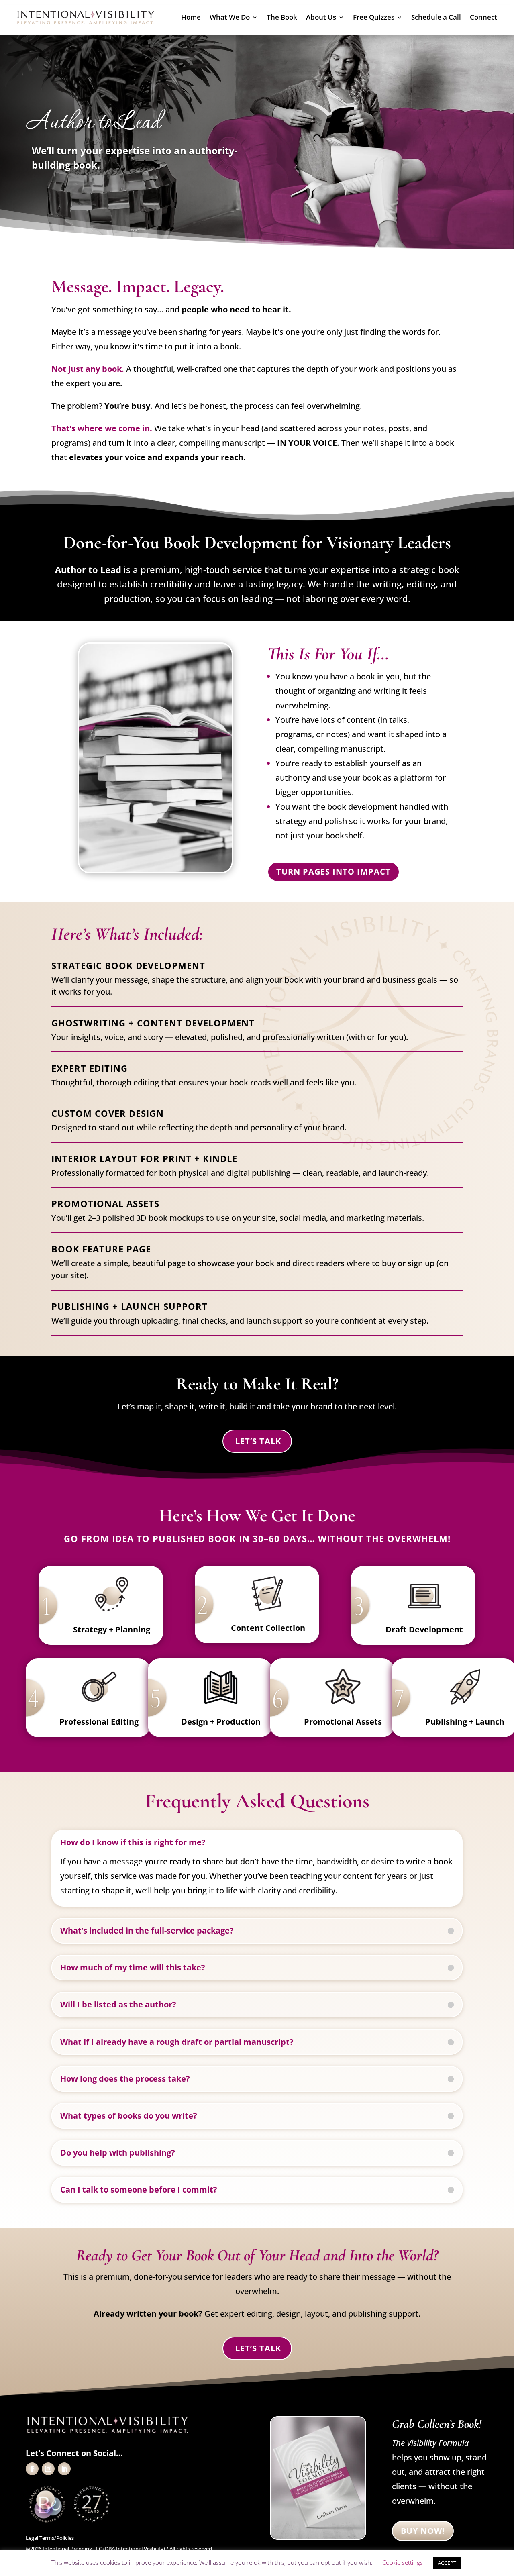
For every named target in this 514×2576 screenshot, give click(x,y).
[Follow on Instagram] (48, 2469)
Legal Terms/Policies (50, 2538)
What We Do (230, 18)
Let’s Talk (258, 1441)
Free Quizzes (374, 18)
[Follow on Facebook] (32, 2469)
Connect (483, 18)
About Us (321, 18)
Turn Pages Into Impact (333, 872)
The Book (282, 18)
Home (191, 18)
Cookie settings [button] (403, 2562)
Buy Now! (423, 2531)
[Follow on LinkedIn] (64, 2469)
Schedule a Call (436, 18)
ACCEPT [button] (447, 2563)
